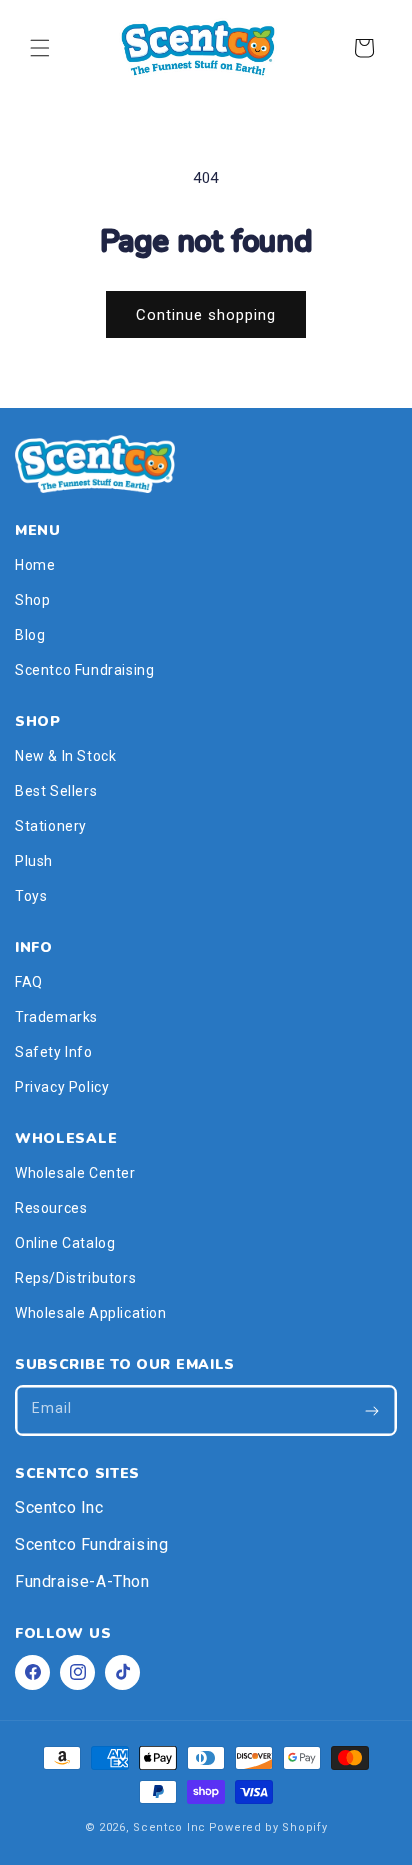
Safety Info (54, 1052)
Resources (51, 1208)
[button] (40, 48)
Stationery (51, 826)
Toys (31, 896)
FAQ (29, 982)
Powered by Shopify (268, 1827)
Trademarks (56, 1017)
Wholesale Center (75, 1173)
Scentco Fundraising (84, 670)
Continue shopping (206, 315)
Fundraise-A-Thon (82, 1581)
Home (35, 565)
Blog (30, 635)
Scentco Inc (59, 1507)
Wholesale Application (91, 1313)
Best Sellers (56, 791)
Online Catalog (65, 1243)
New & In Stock (65, 756)
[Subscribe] (372, 1410)
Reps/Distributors (75, 1278)
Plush (34, 861)
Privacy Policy (62, 1087)
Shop (32, 600)
